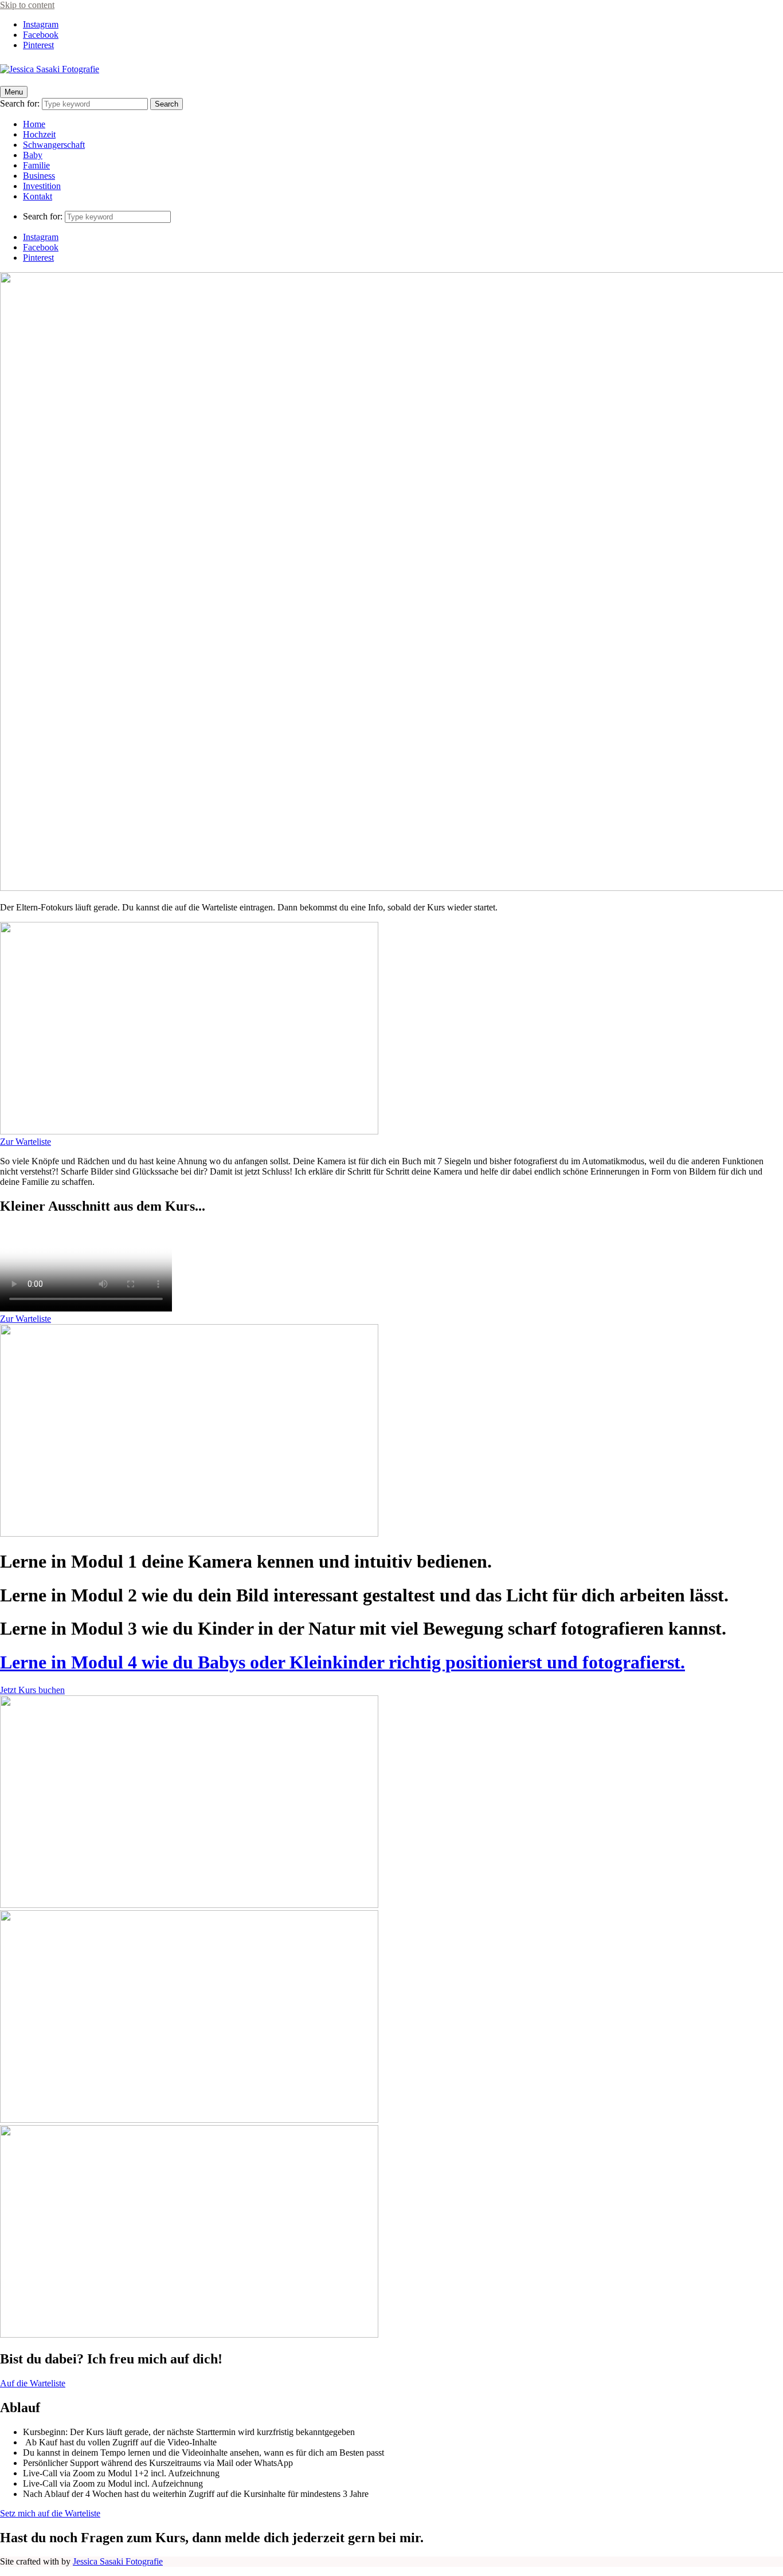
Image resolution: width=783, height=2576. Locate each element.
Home (34, 124)
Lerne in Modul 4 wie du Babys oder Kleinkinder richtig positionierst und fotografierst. (342, 1662)
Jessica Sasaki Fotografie (118, 2561)
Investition (42, 186)
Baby (33, 155)
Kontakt (38, 196)
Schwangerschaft (54, 145)
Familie (36, 165)
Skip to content (27, 5)
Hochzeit (39, 134)
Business (39, 176)
